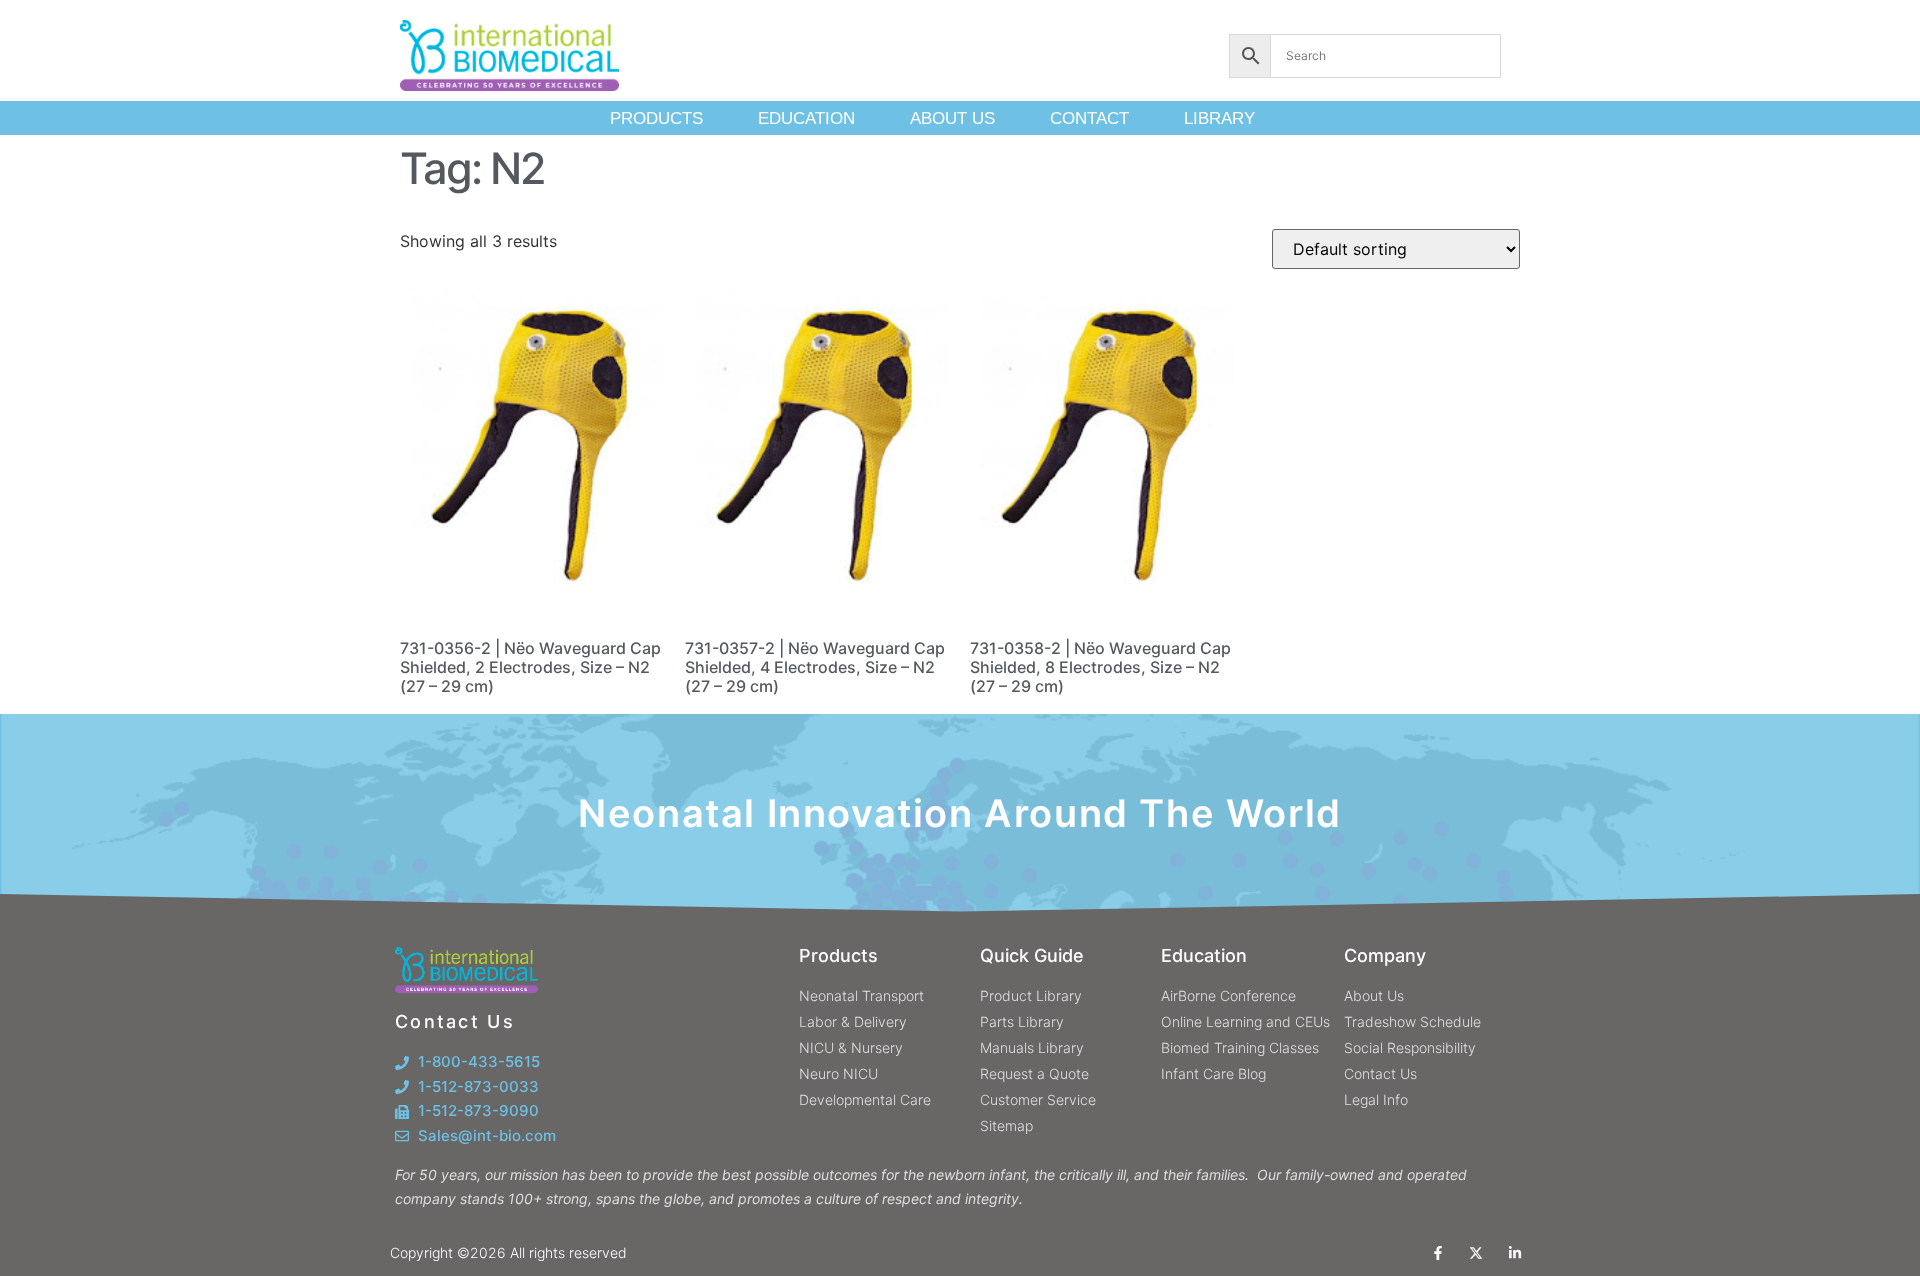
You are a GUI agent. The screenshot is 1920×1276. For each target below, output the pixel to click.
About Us (952, 118)
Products (656, 118)
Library (1219, 118)
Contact (1089, 118)
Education (806, 118)
